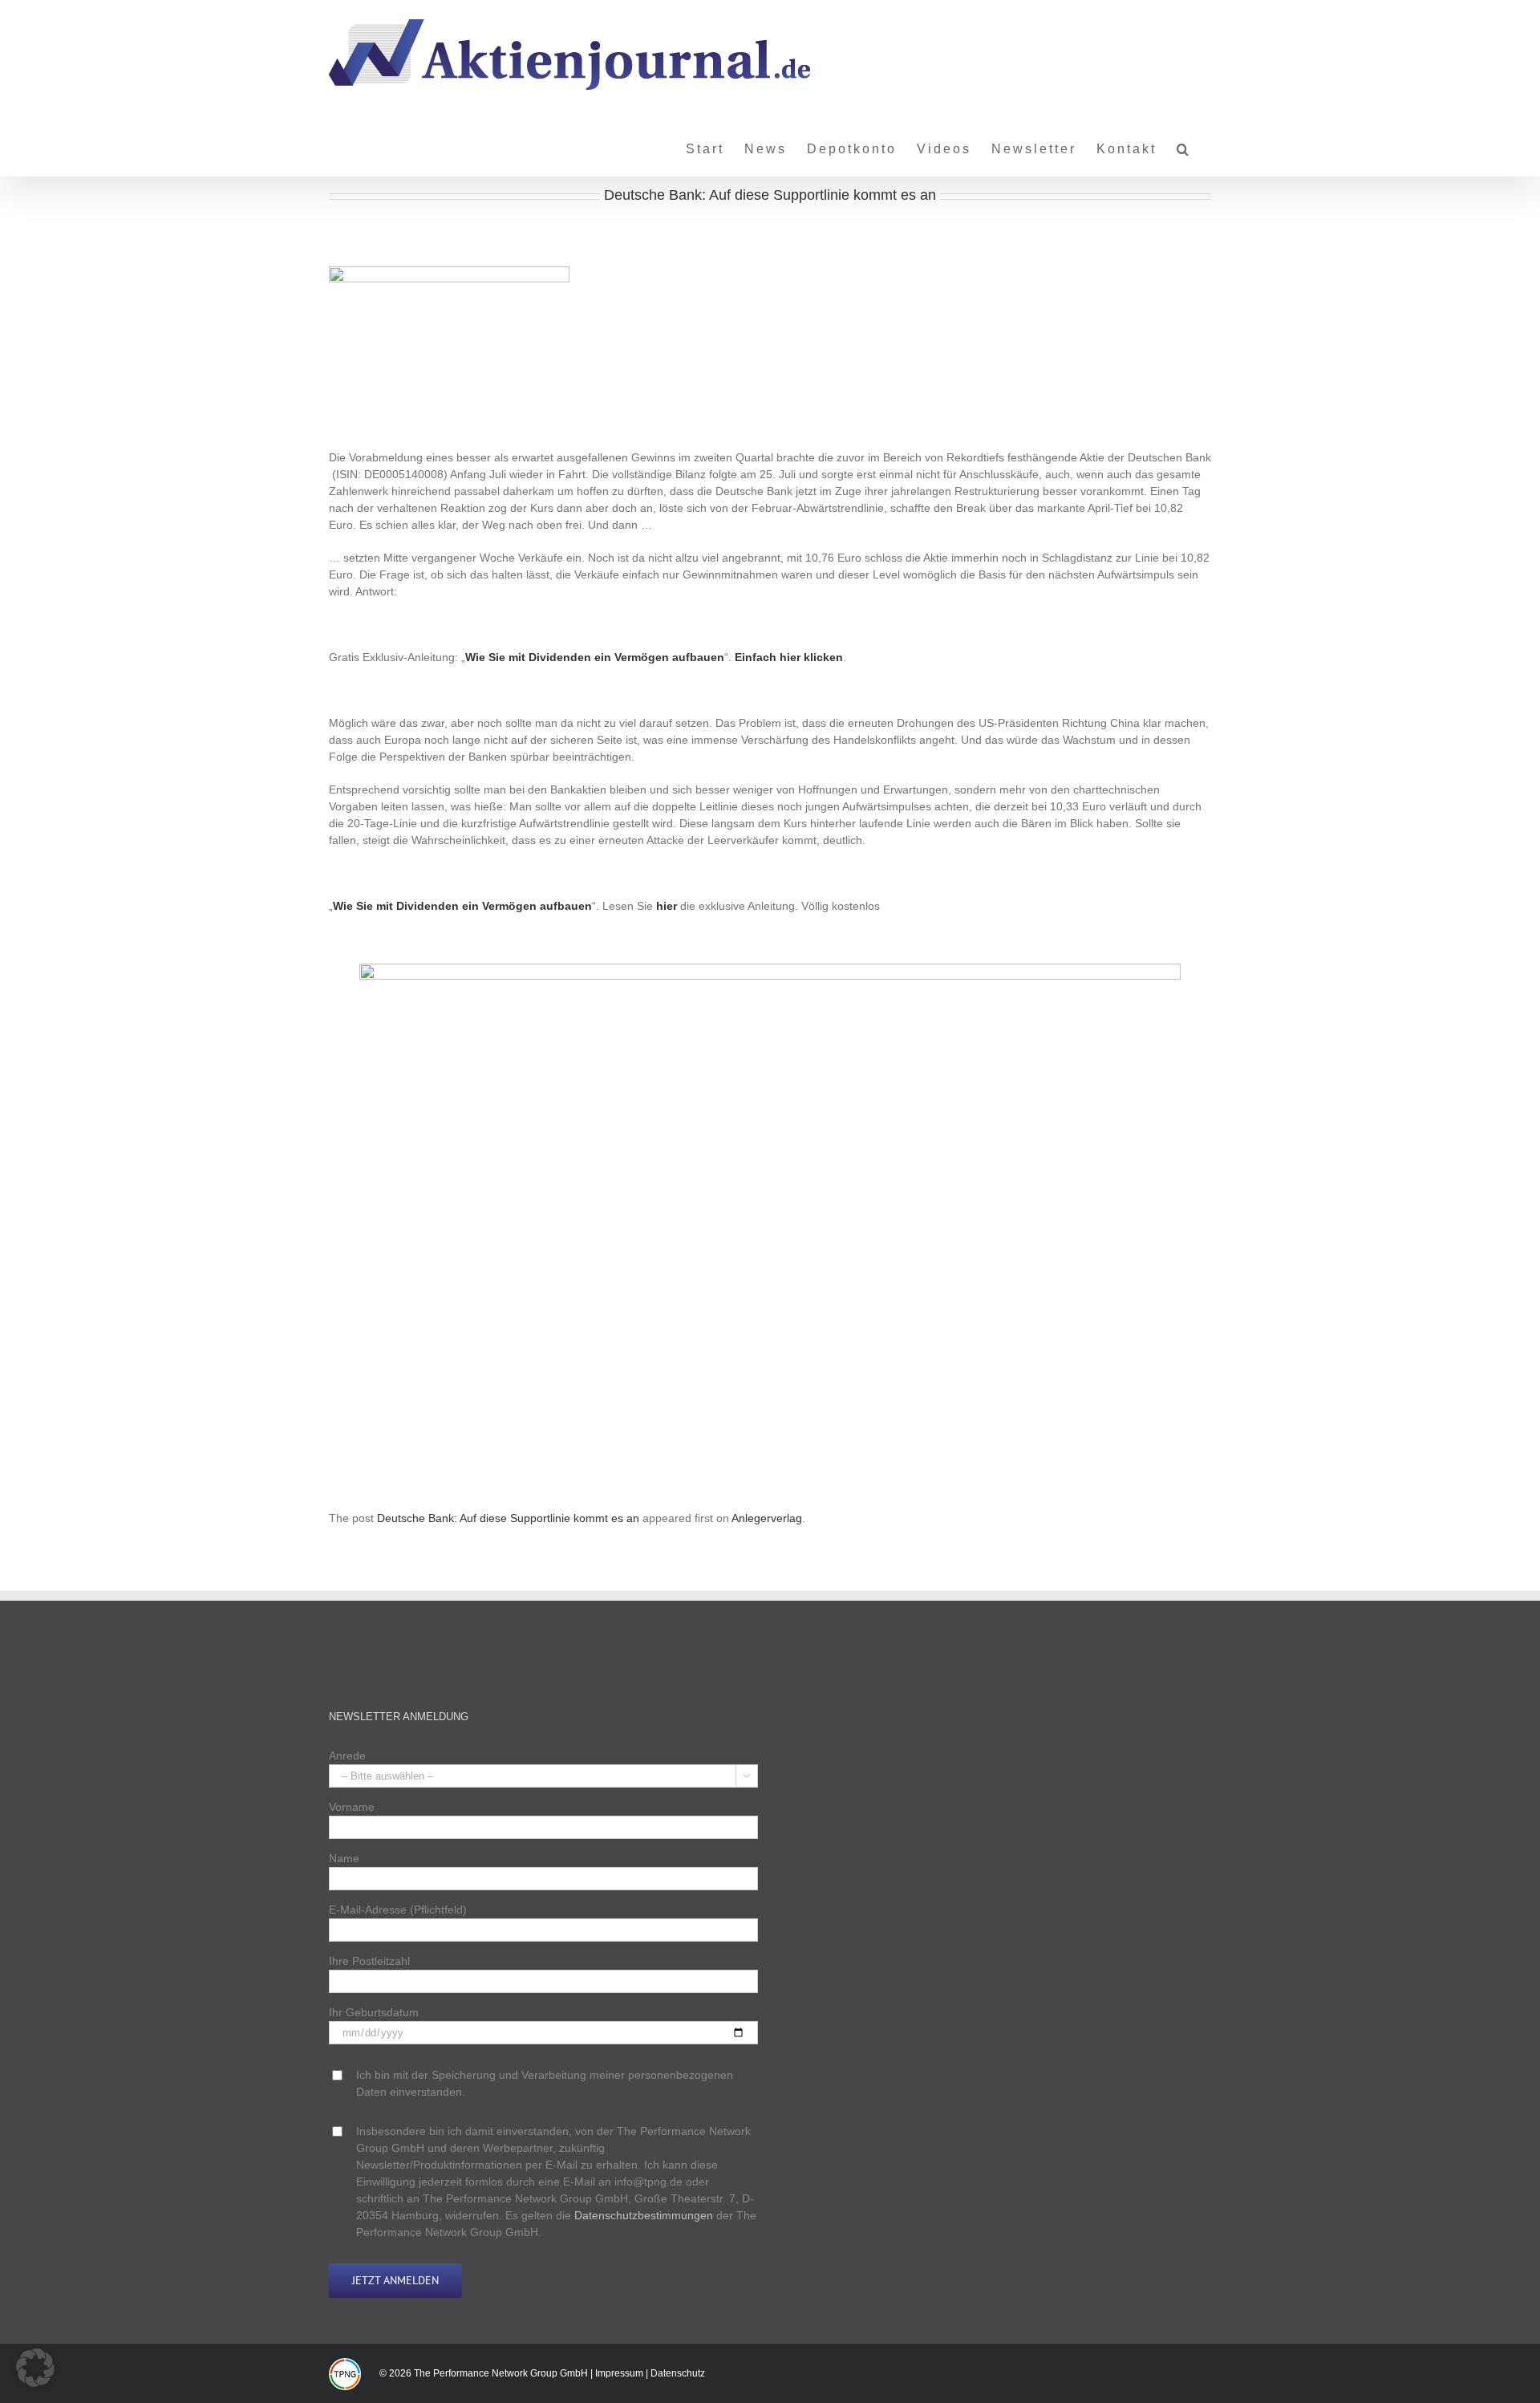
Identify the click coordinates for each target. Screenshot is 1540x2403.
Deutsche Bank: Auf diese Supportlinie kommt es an (508, 1518)
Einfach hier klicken (789, 657)
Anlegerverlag (767, 1518)
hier (667, 906)
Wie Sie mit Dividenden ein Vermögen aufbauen (595, 657)
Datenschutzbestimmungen (644, 2215)
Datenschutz (678, 2373)
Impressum (619, 2373)
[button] (1184, 143)
